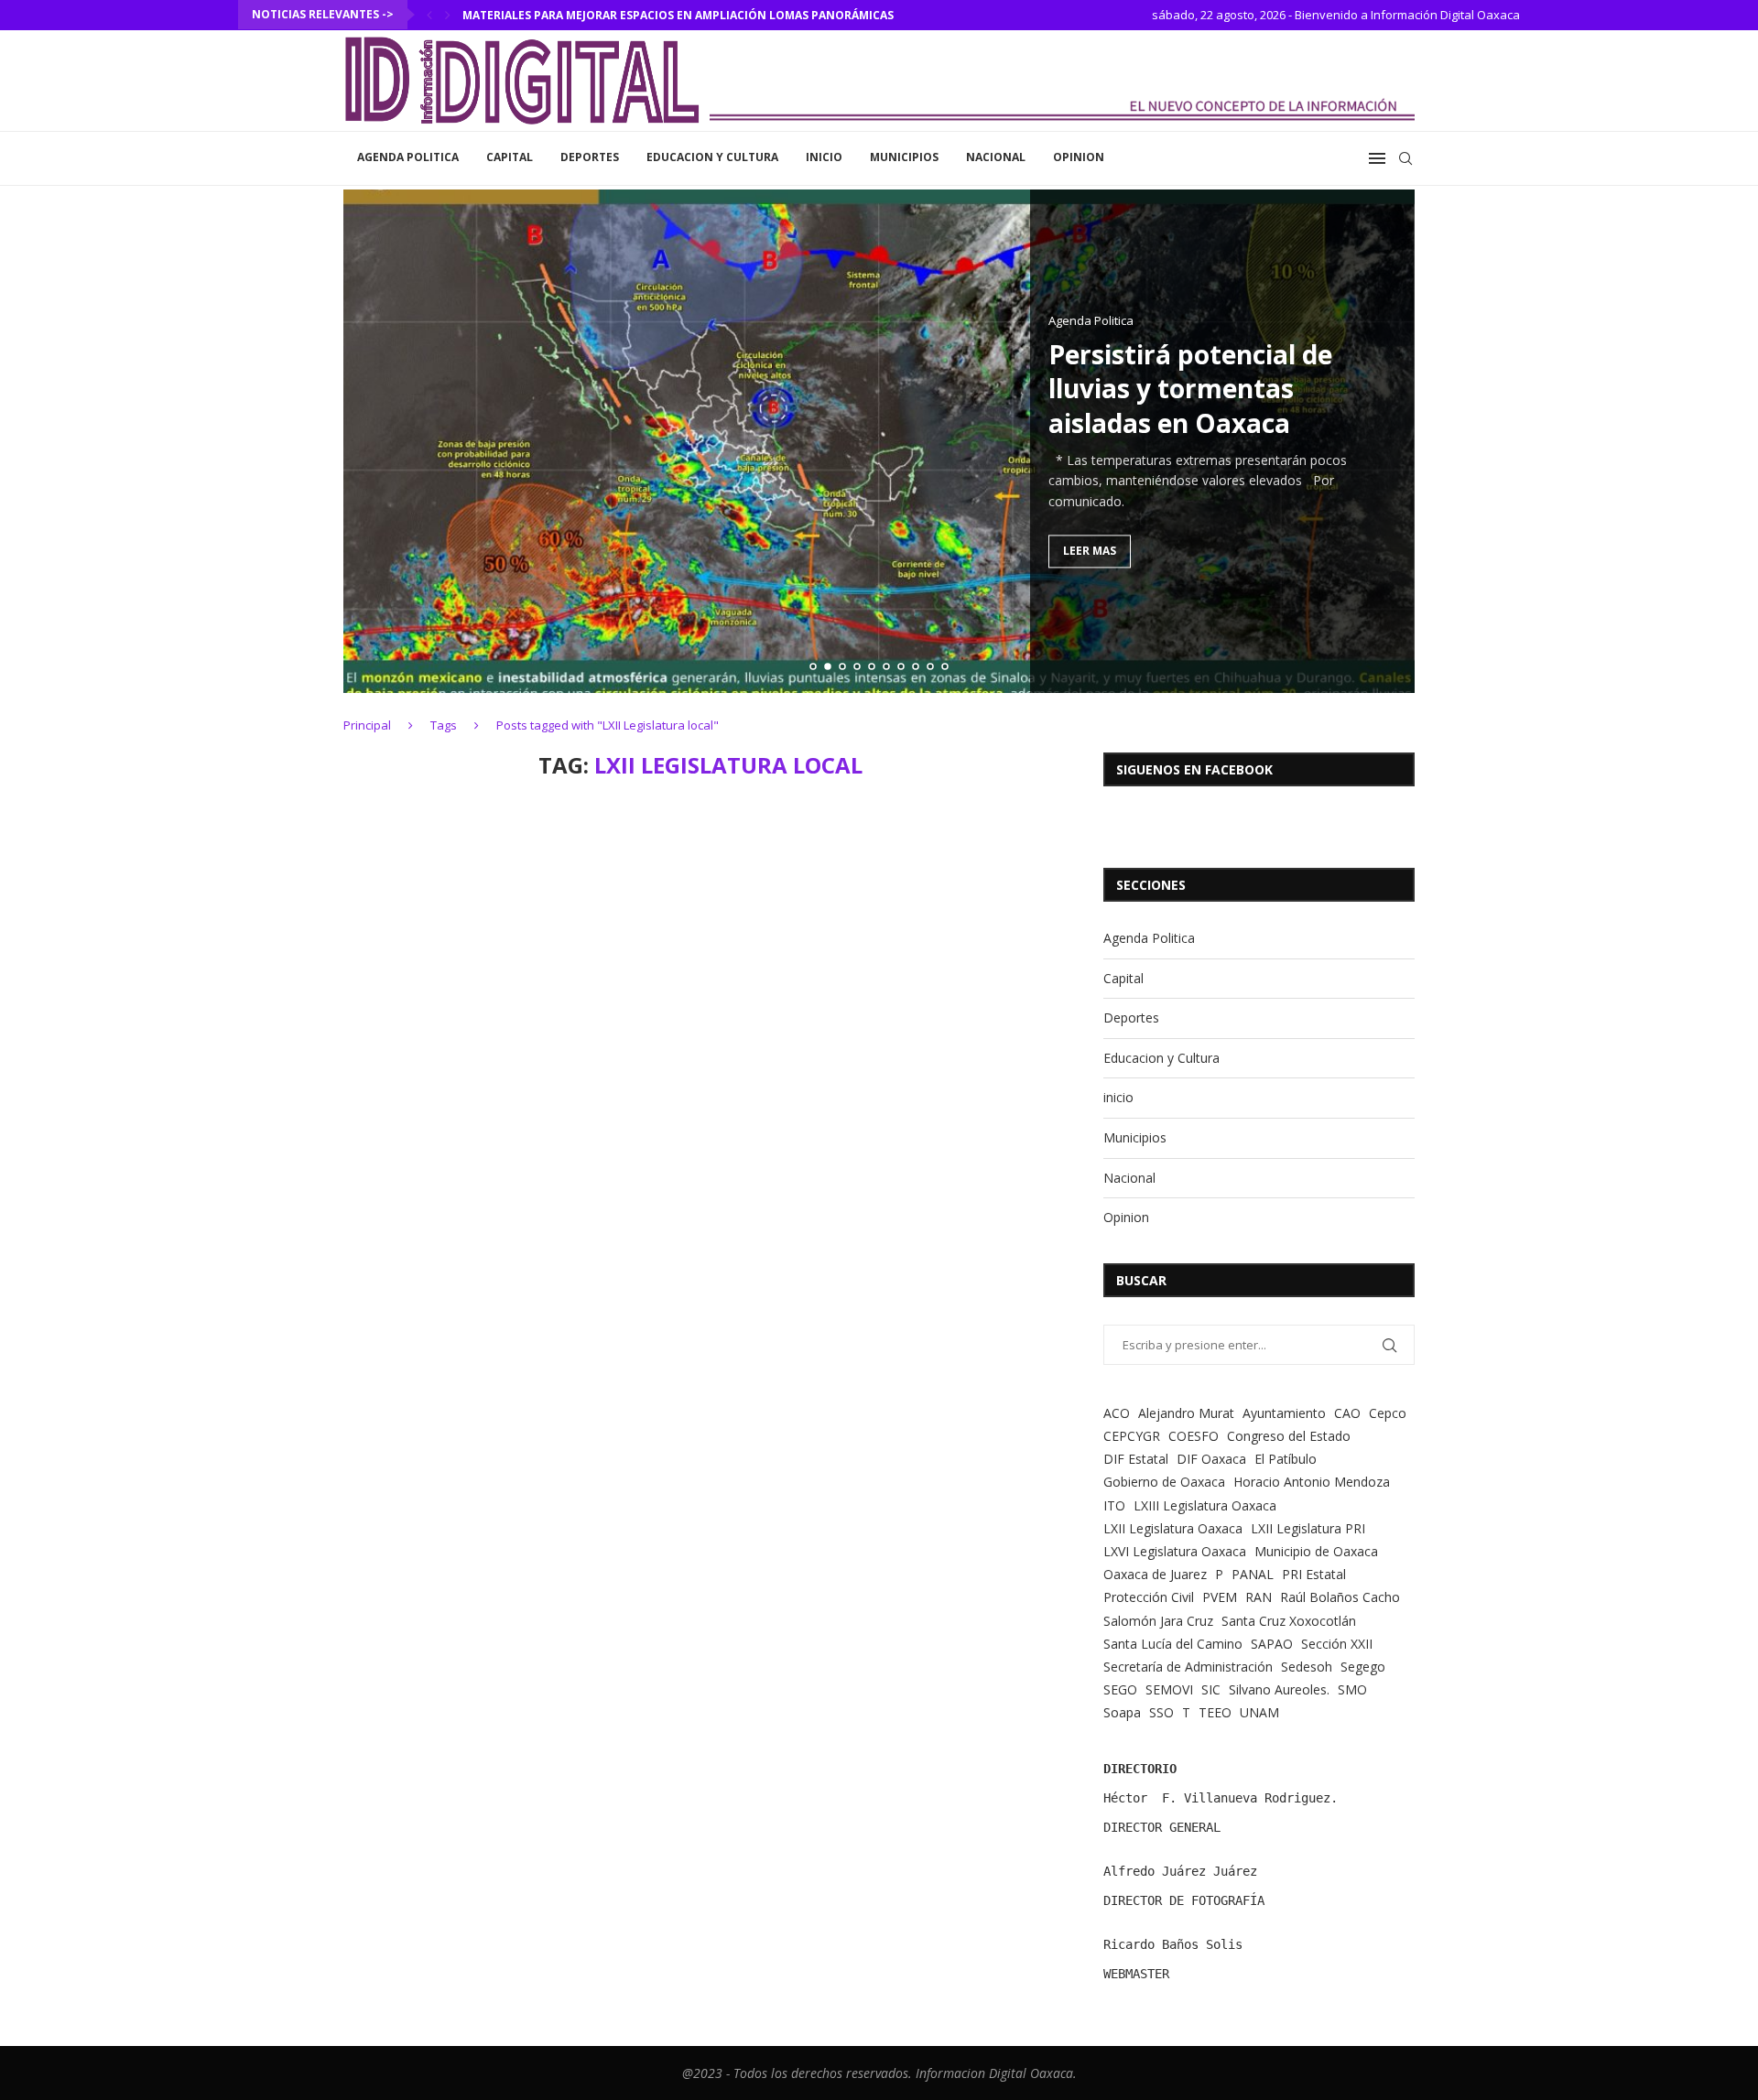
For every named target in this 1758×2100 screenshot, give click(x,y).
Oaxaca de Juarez (1155, 1574)
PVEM (1220, 1597)
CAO (1347, 1413)
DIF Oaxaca (1211, 1459)
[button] (429, 15)
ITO (1114, 1505)
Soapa (1122, 1712)
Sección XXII (1337, 1644)
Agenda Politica (408, 157)
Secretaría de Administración (1188, 1667)
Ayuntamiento (1284, 1413)
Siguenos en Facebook (1194, 769)
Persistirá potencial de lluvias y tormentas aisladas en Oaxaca (1190, 389)
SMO (1352, 1689)
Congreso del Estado (1289, 1436)
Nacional (996, 157)
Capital (510, 157)
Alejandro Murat (1186, 1413)
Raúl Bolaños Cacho (1340, 1597)
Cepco (1388, 1413)
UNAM (1259, 1712)
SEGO (1120, 1689)
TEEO (1215, 1712)
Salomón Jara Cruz (1158, 1621)
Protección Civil (1149, 1597)
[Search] (1405, 158)
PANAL (1253, 1574)
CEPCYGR (1132, 1436)
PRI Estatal (1314, 1574)
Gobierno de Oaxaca (1164, 1482)
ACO (1117, 1413)
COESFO (1194, 1436)
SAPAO (1272, 1644)
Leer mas (1090, 552)
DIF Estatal (1136, 1459)
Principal (367, 725)
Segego (1363, 1667)
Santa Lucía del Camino (1173, 1644)
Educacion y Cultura (712, 157)
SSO (1161, 1712)
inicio (824, 157)
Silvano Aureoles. (1279, 1689)
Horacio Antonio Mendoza (1312, 1482)
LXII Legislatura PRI (1308, 1528)
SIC (1211, 1689)
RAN (1259, 1597)
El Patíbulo (1286, 1459)
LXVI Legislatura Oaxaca (1175, 1551)
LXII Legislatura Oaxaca (1173, 1528)
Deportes (590, 157)
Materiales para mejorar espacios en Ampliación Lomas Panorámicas (678, 15)
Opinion (1079, 157)
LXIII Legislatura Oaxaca (1205, 1505)
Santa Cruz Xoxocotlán (1289, 1621)
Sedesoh (1307, 1667)
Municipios (904, 157)
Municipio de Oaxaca (1316, 1551)
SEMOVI (1169, 1689)
